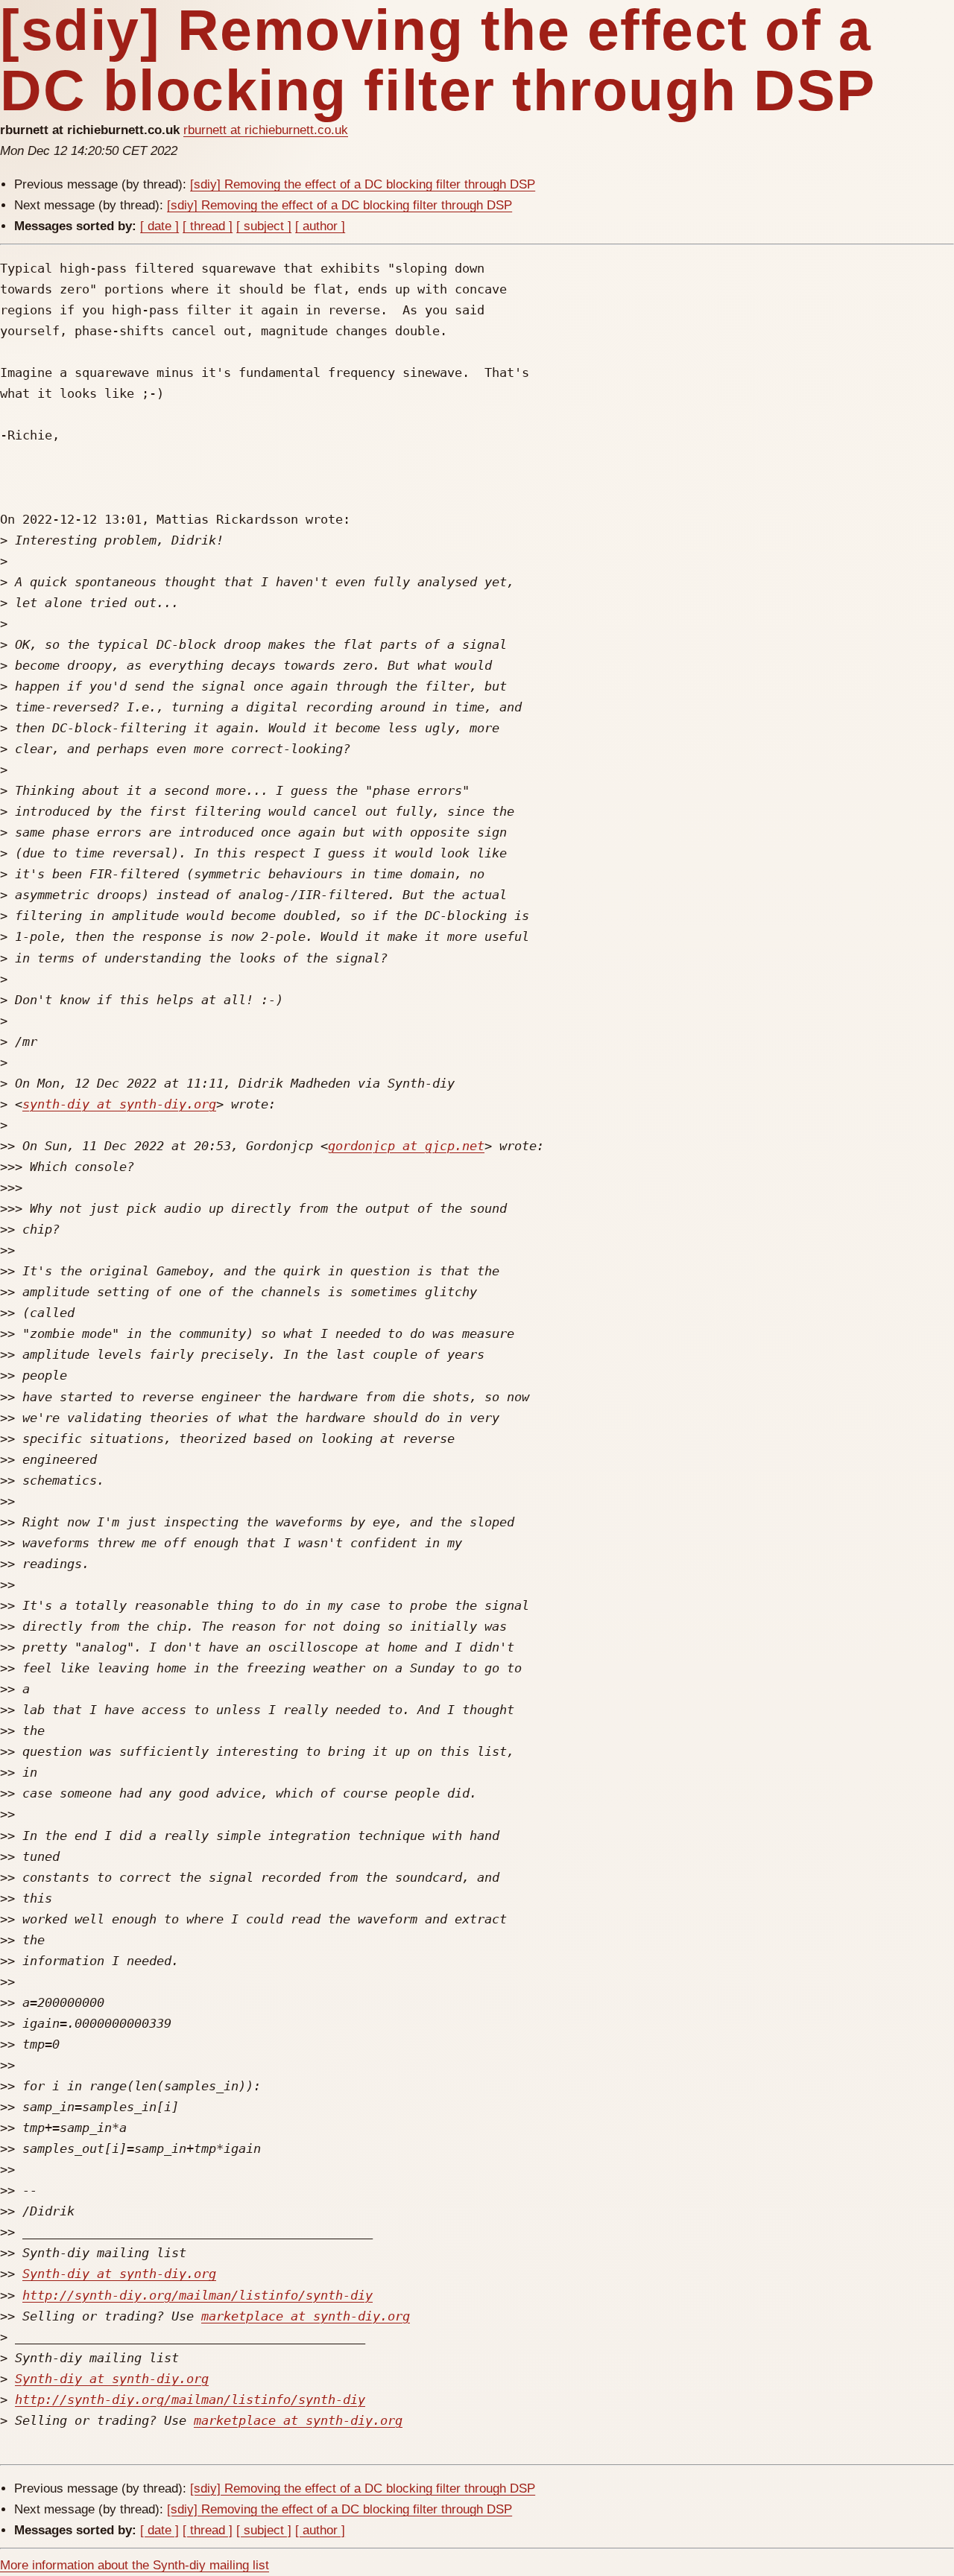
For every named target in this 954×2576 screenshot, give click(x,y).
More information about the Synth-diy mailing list (135, 2565)
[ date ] (159, 226)
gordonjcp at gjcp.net (406, 1146)
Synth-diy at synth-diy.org (119, 2274)
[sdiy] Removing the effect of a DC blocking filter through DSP (363, 184)
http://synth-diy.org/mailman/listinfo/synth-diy (198, 2295)
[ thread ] (208, 226)
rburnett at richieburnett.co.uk (266, 130)
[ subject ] (264, 226)
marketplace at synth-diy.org (306, 2316)
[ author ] (320, 226)
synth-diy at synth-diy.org (119, 1104)
